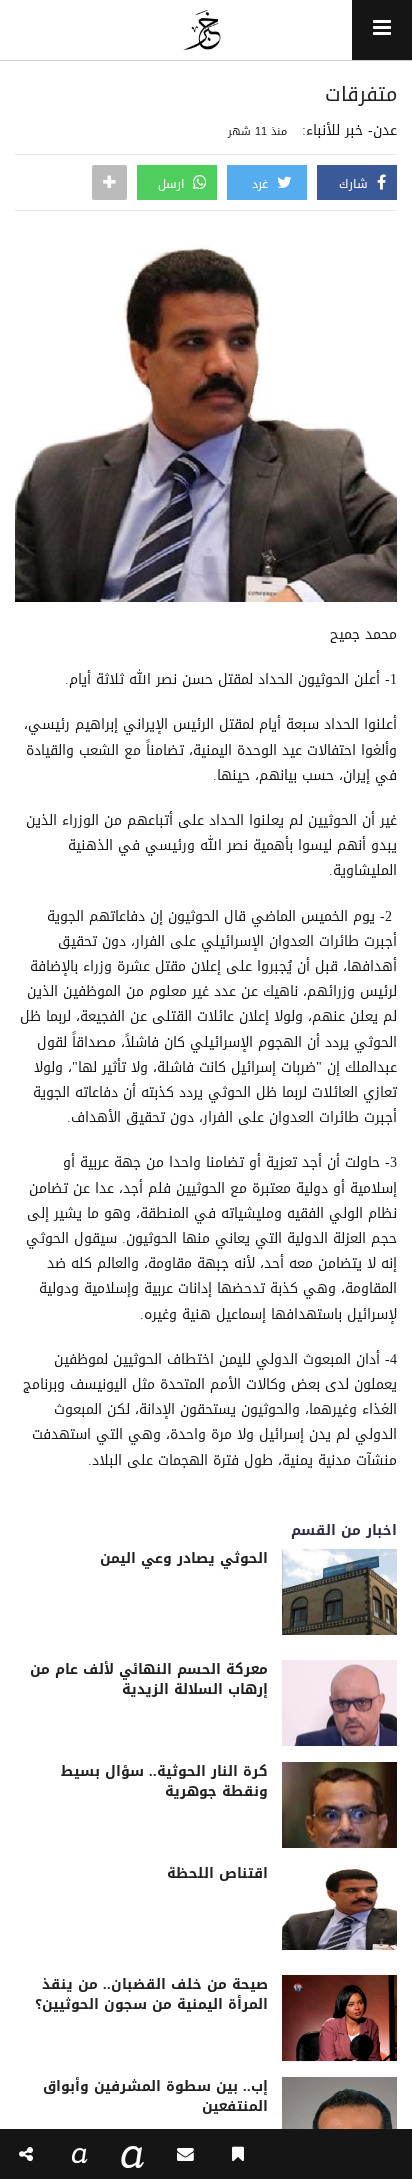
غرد (262, 184)
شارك (355, 184)
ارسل (173, 184)
